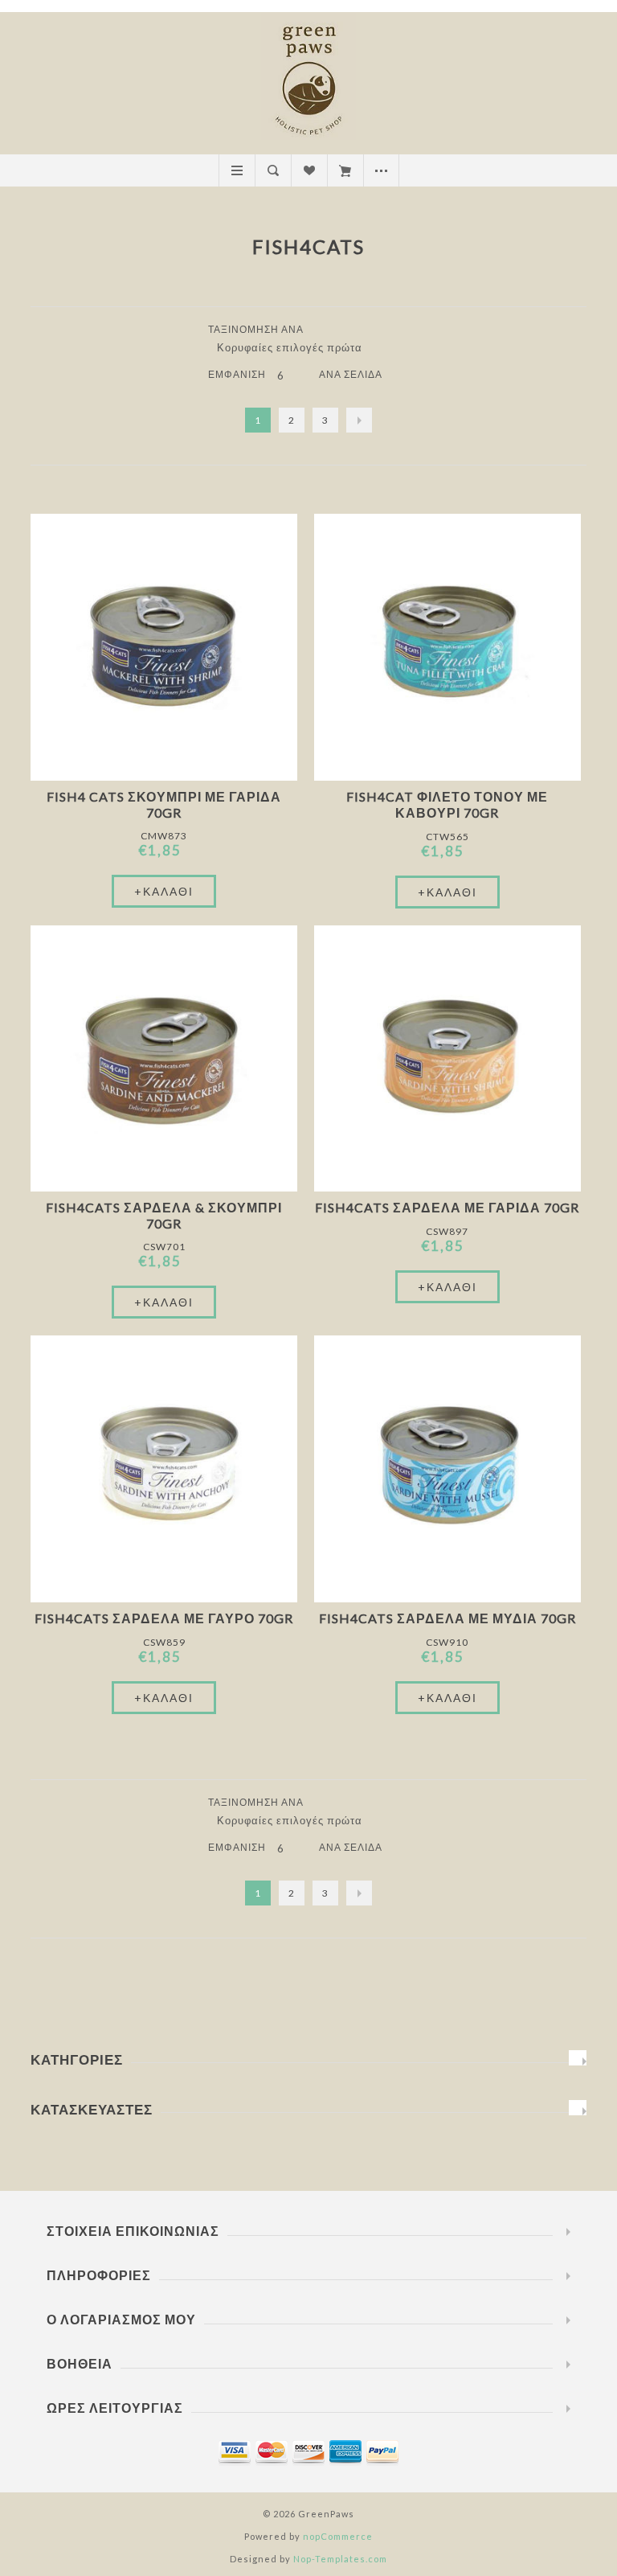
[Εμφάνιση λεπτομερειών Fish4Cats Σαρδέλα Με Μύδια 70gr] (447, 1469)
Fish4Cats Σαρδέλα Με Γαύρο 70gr (164, 1618)
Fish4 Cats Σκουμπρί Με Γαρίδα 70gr (164, 804)
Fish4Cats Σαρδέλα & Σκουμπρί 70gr (164, 1215)
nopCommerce (338, 2536)
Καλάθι (345, 170)
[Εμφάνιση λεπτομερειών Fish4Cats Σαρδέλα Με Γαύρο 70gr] (164, 1469)
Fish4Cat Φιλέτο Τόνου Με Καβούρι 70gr (447, 804)
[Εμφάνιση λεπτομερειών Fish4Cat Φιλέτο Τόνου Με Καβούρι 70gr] (447, 647)
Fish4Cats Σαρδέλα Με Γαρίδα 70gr (447, 1207)
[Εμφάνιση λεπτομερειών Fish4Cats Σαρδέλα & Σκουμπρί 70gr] (164, 1059)
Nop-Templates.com (340, 2559)
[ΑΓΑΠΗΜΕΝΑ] (309, 170)
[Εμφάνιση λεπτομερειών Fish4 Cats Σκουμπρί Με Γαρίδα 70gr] (164, 647)
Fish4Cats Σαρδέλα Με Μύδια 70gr (447, 1618)
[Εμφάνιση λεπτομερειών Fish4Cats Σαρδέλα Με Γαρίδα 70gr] (447, 1059)
